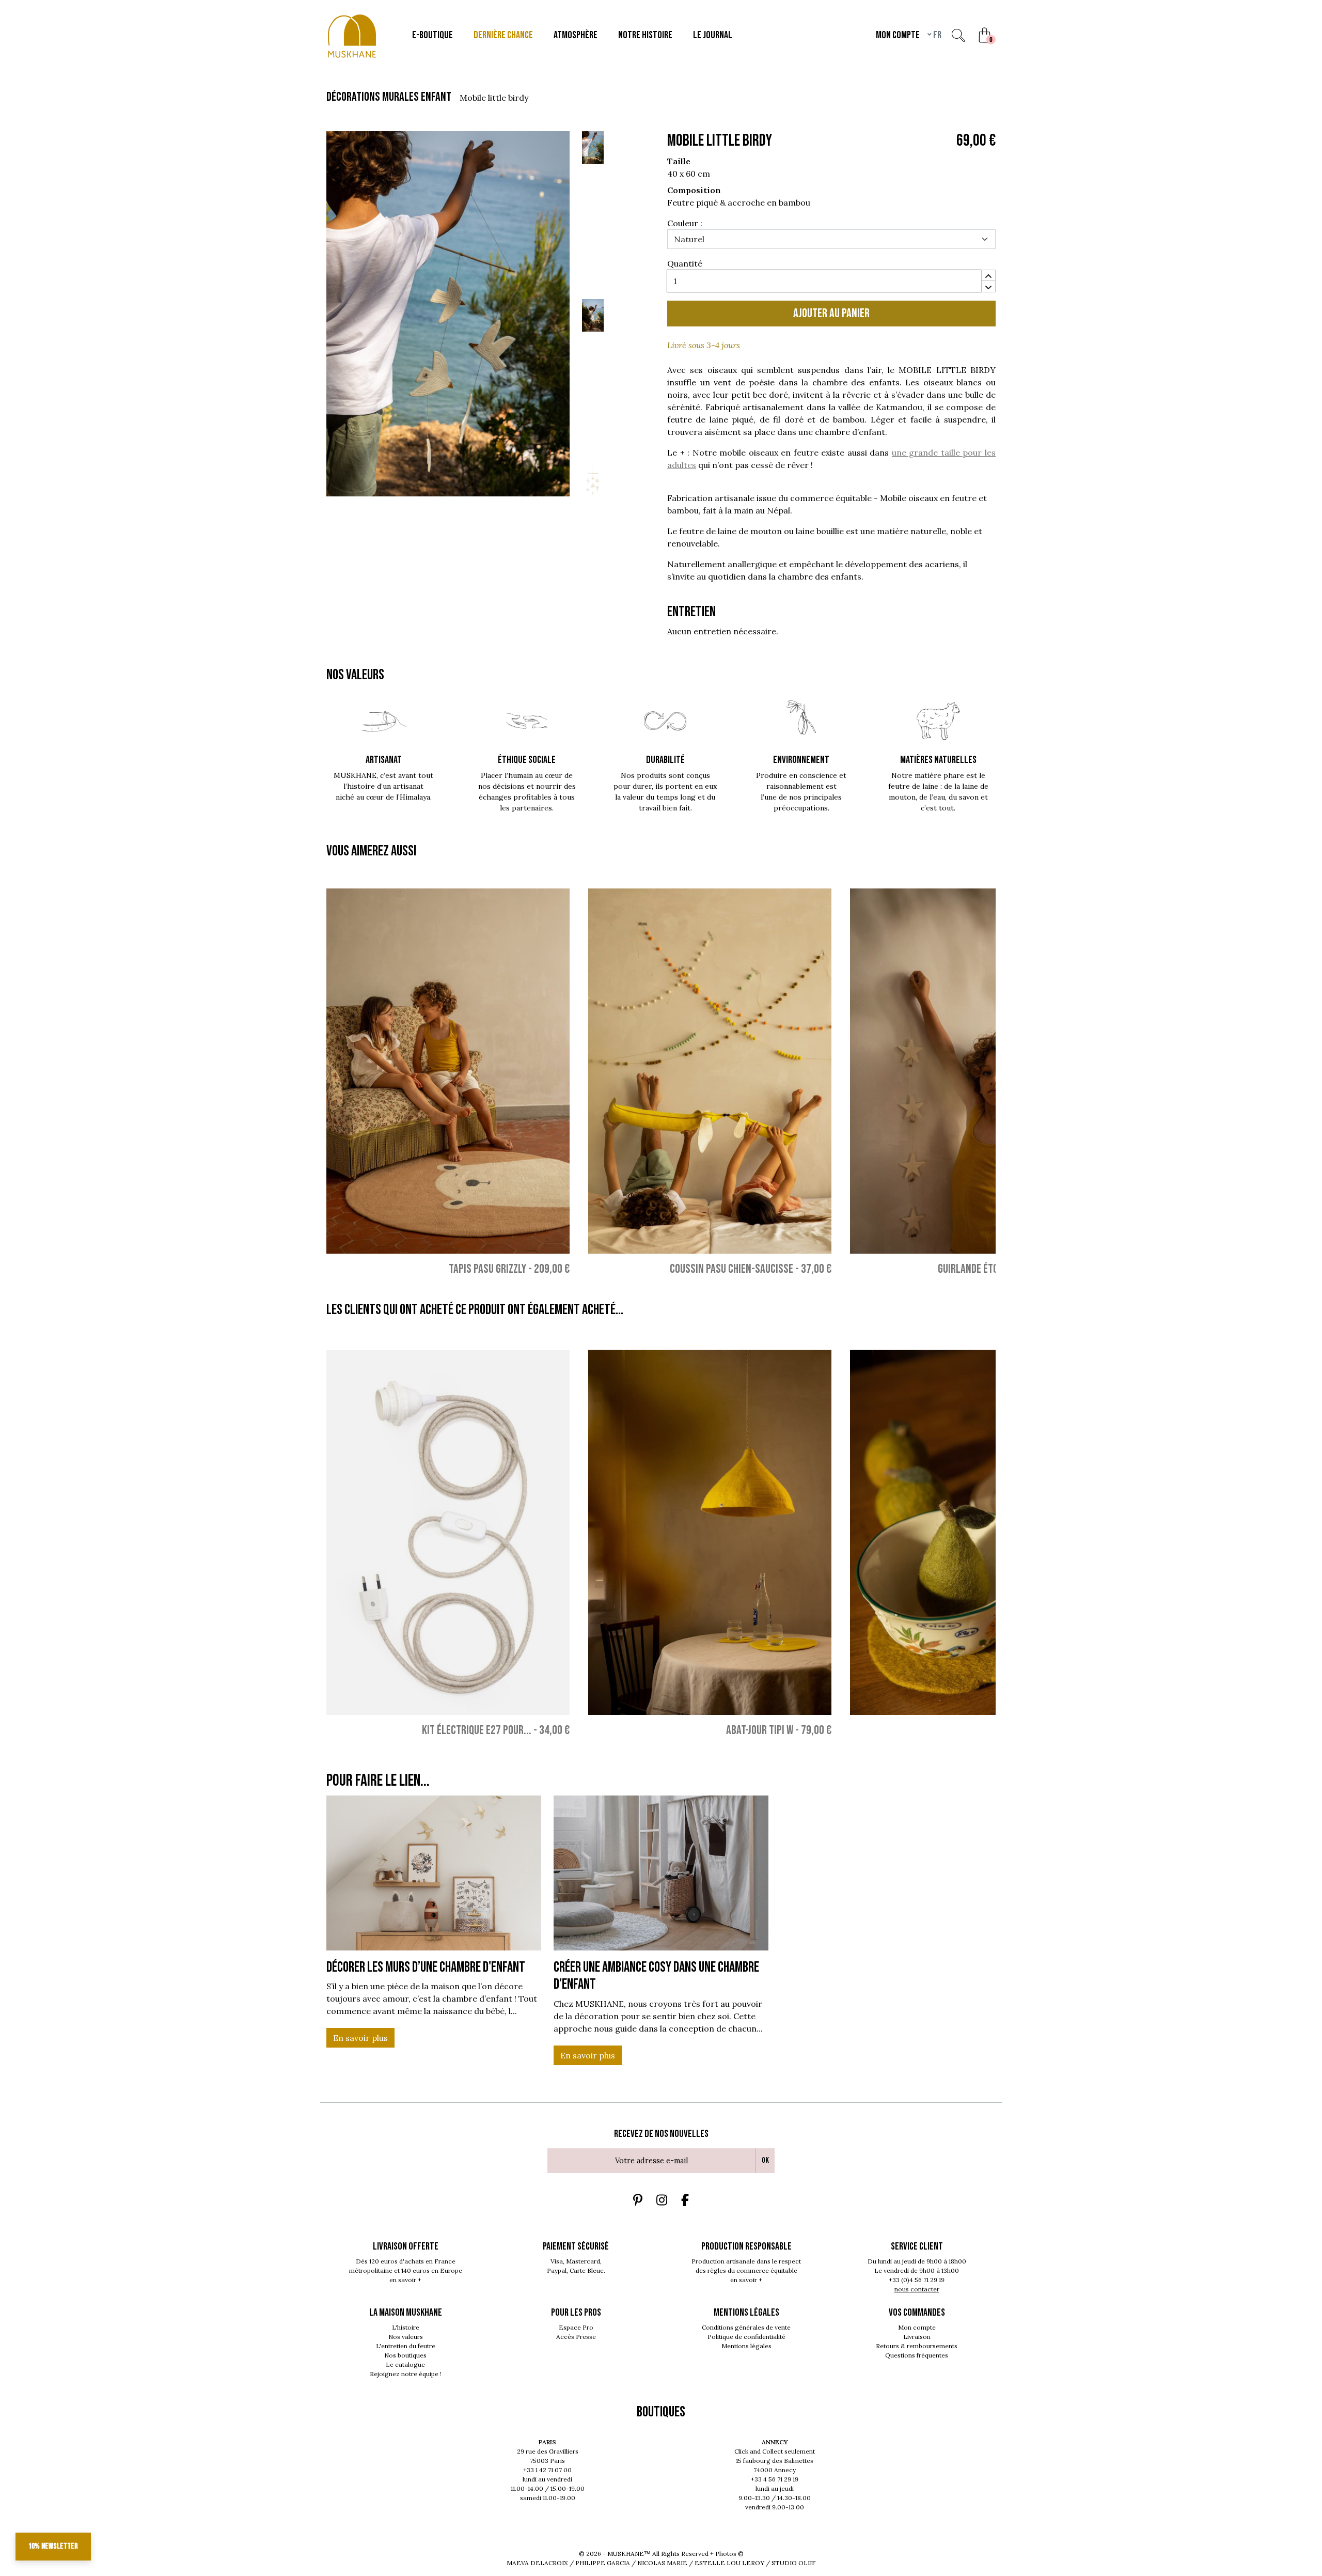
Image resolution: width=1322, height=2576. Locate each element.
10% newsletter (53, 2546)
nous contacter (917, 2289)
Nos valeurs (406, 2337)
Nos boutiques (405, 2355)
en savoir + (405, 2280)
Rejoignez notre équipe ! (406, 2374)
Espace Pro (576, 2327)
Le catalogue (405, 2364)
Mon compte (917, 2327)
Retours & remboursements (917, 2346)
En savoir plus (360, 2038)
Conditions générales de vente (746, 2327)
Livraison (917, 2337)
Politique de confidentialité (746, 2337)
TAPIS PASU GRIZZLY (487, 1269)
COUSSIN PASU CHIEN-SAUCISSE (731, 1269)
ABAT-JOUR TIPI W (760, 1730)
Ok (765, 2160)
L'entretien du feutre (406, 2346)
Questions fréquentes (917, 2355)
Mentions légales (746, 2346)
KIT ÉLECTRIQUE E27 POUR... (477, 1730)
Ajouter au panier (831, 313)
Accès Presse (576, 2337)
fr (937, 35)
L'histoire (406, 2327)
